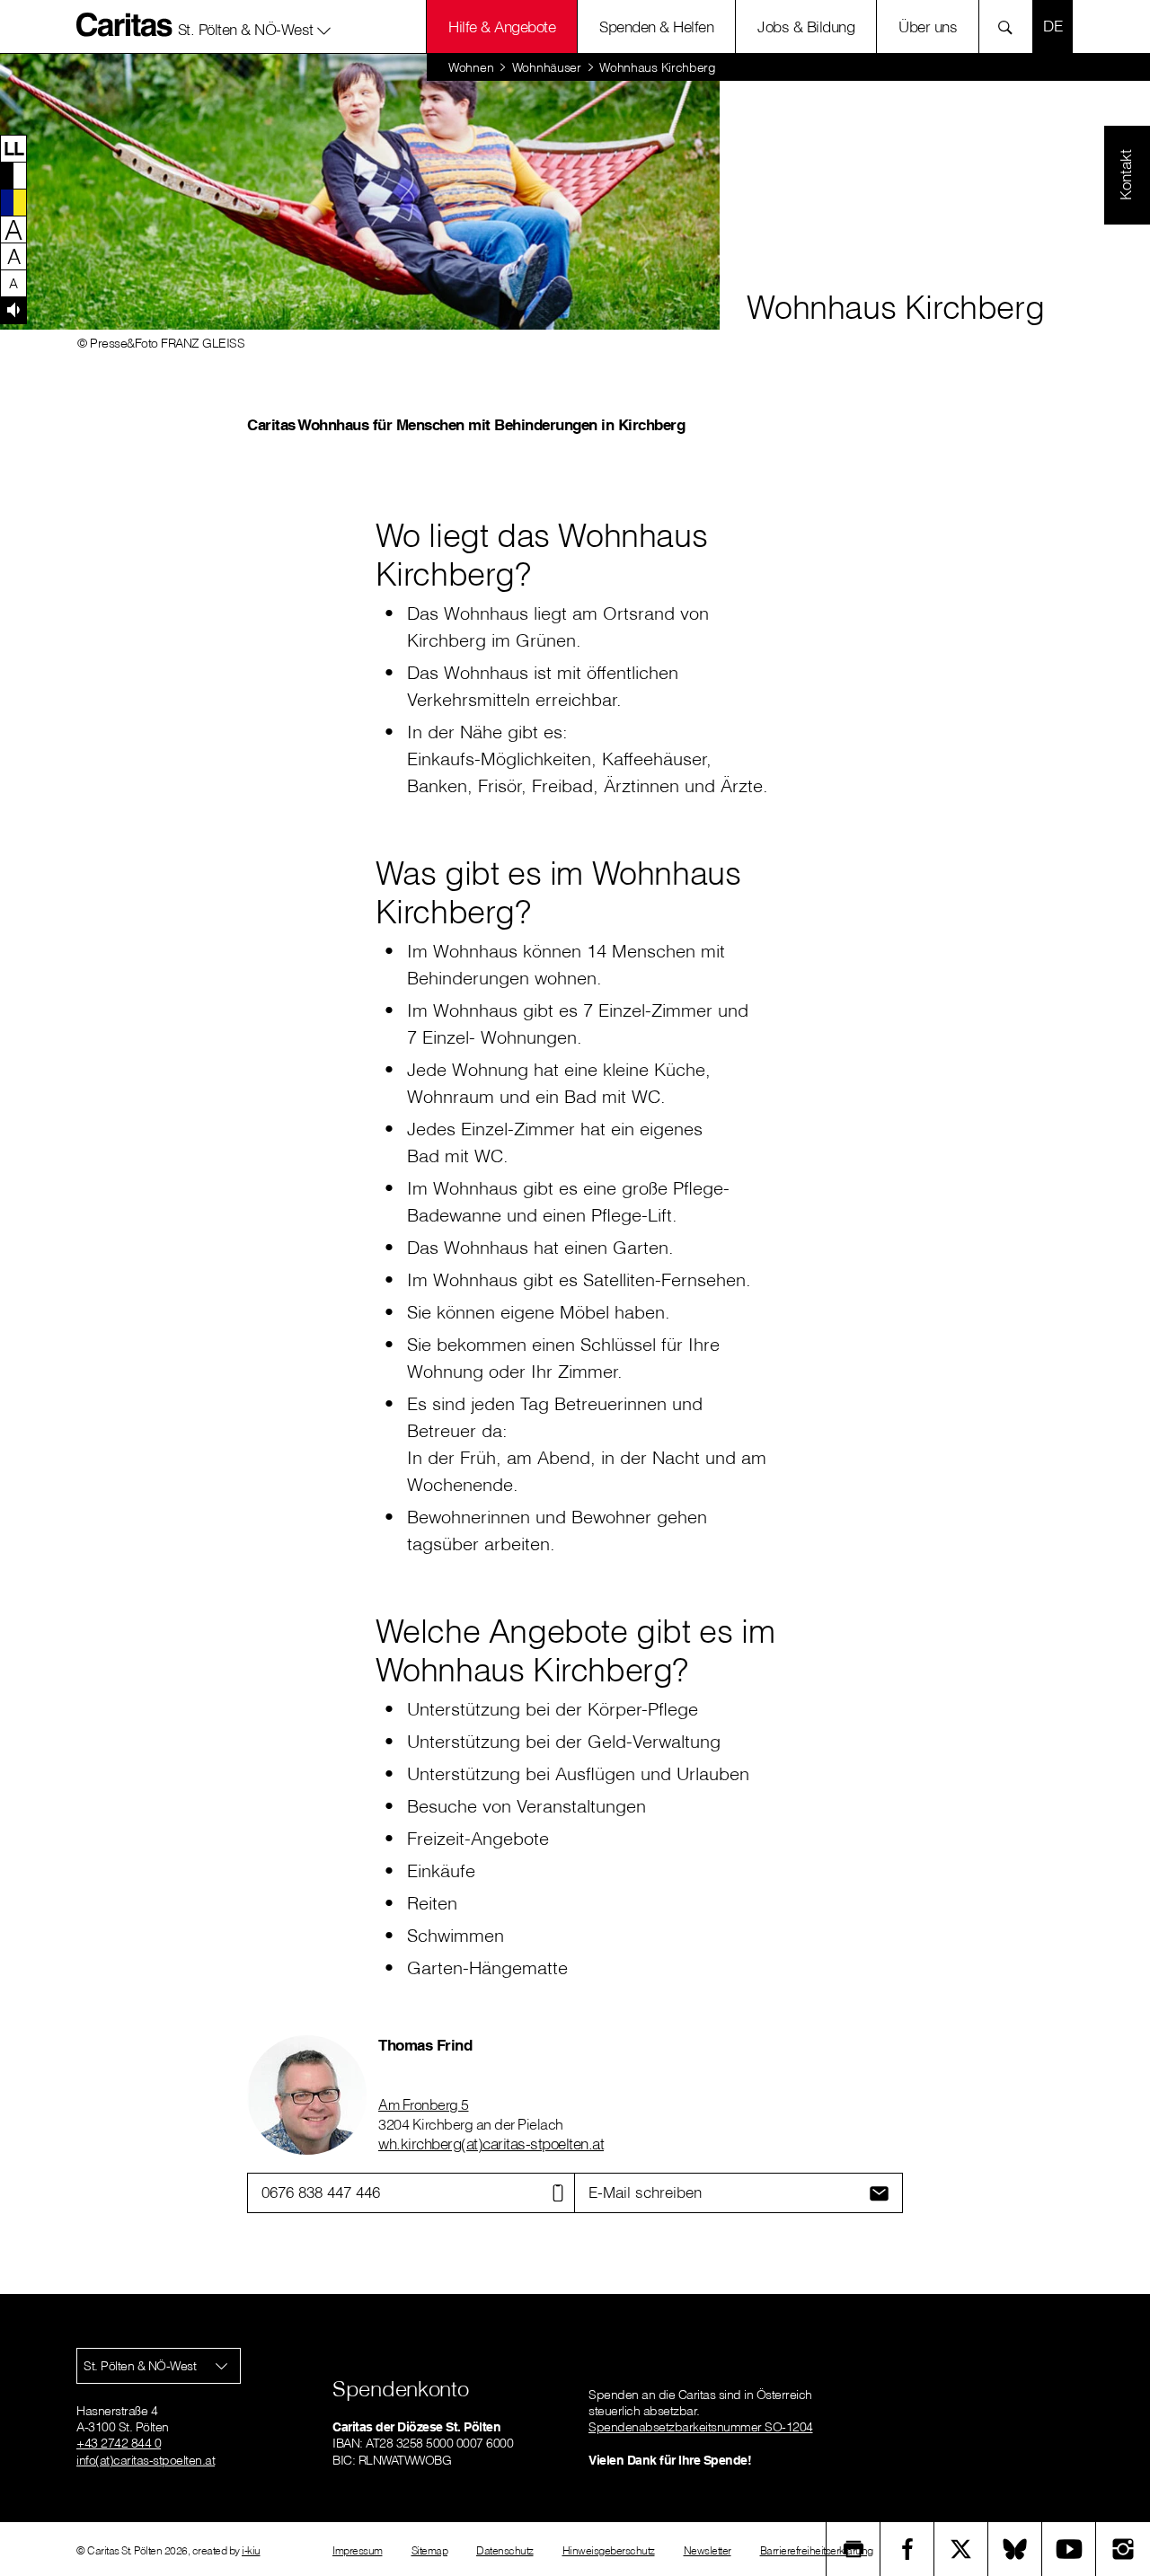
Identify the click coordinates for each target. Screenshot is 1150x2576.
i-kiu (251, 2550)
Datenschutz (505, 2550)
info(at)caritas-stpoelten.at (146, 2460)
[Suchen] (1010, 26)
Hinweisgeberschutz (609, 2550)
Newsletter (708, 2550)
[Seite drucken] (854, 2549)
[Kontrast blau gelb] (13, 202)
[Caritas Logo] (125, 24)
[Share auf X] (961, 2549)
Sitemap (430, 2550)
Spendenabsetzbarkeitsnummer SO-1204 (701, 2427)
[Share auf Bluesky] (1015, 2549)
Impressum (358, 2550)
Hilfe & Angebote (502, 26)
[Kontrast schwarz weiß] (13, 175)
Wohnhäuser (547, 67)
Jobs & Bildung (806, 26)
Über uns (928, 26)
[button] (255, 26)
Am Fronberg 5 (424, 2104)
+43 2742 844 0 (119, 2443)
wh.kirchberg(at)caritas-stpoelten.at (491, 2144)
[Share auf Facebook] (907, 2549)
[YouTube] (1069, 2549)
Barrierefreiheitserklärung (817, 2550)
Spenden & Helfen (656, 26)
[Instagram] (1123, 2549)
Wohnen (471, 67)
